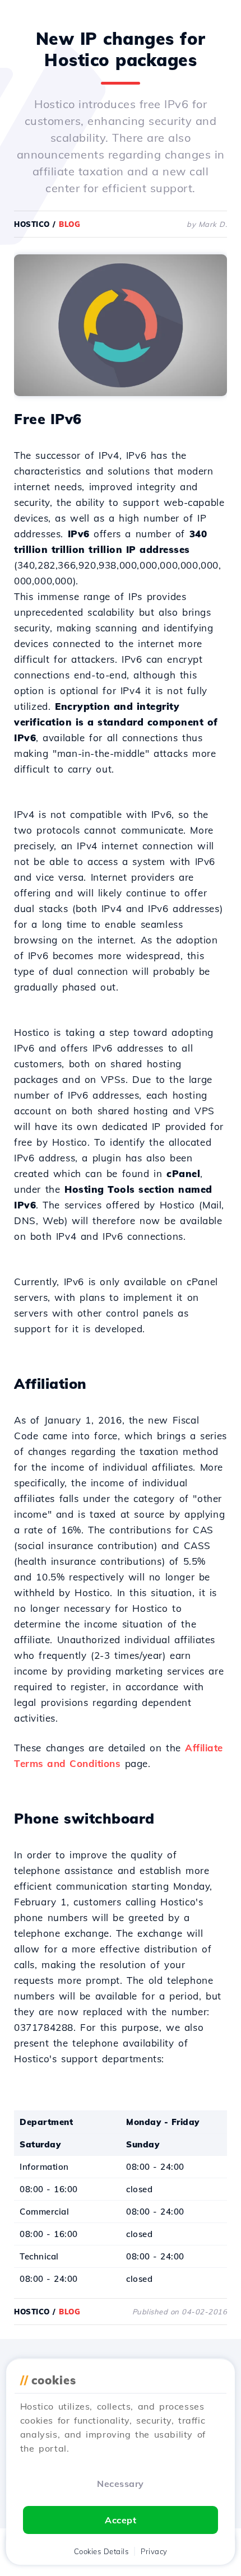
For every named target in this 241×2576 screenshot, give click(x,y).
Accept (121, 2520)
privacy (154, 2551)
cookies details (101, 2551)
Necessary (121, 2484)
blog (69, 224)
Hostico (32, 224)
